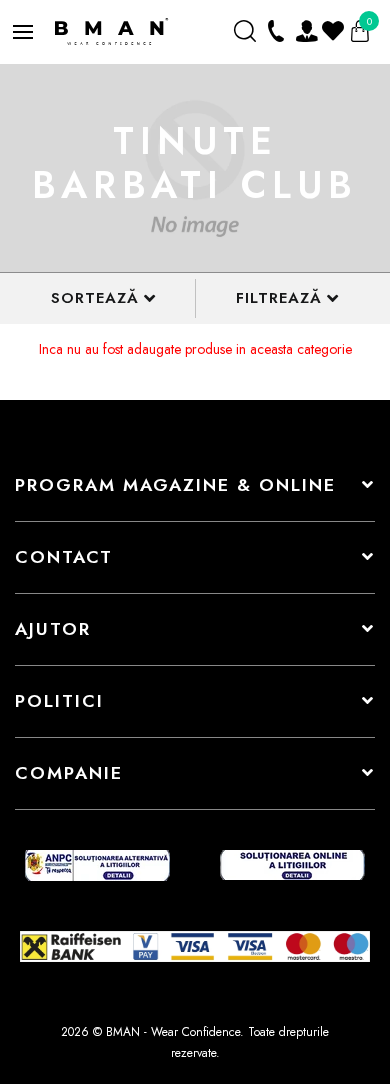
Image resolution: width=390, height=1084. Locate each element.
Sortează (95, 298)
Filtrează (279, 298)
